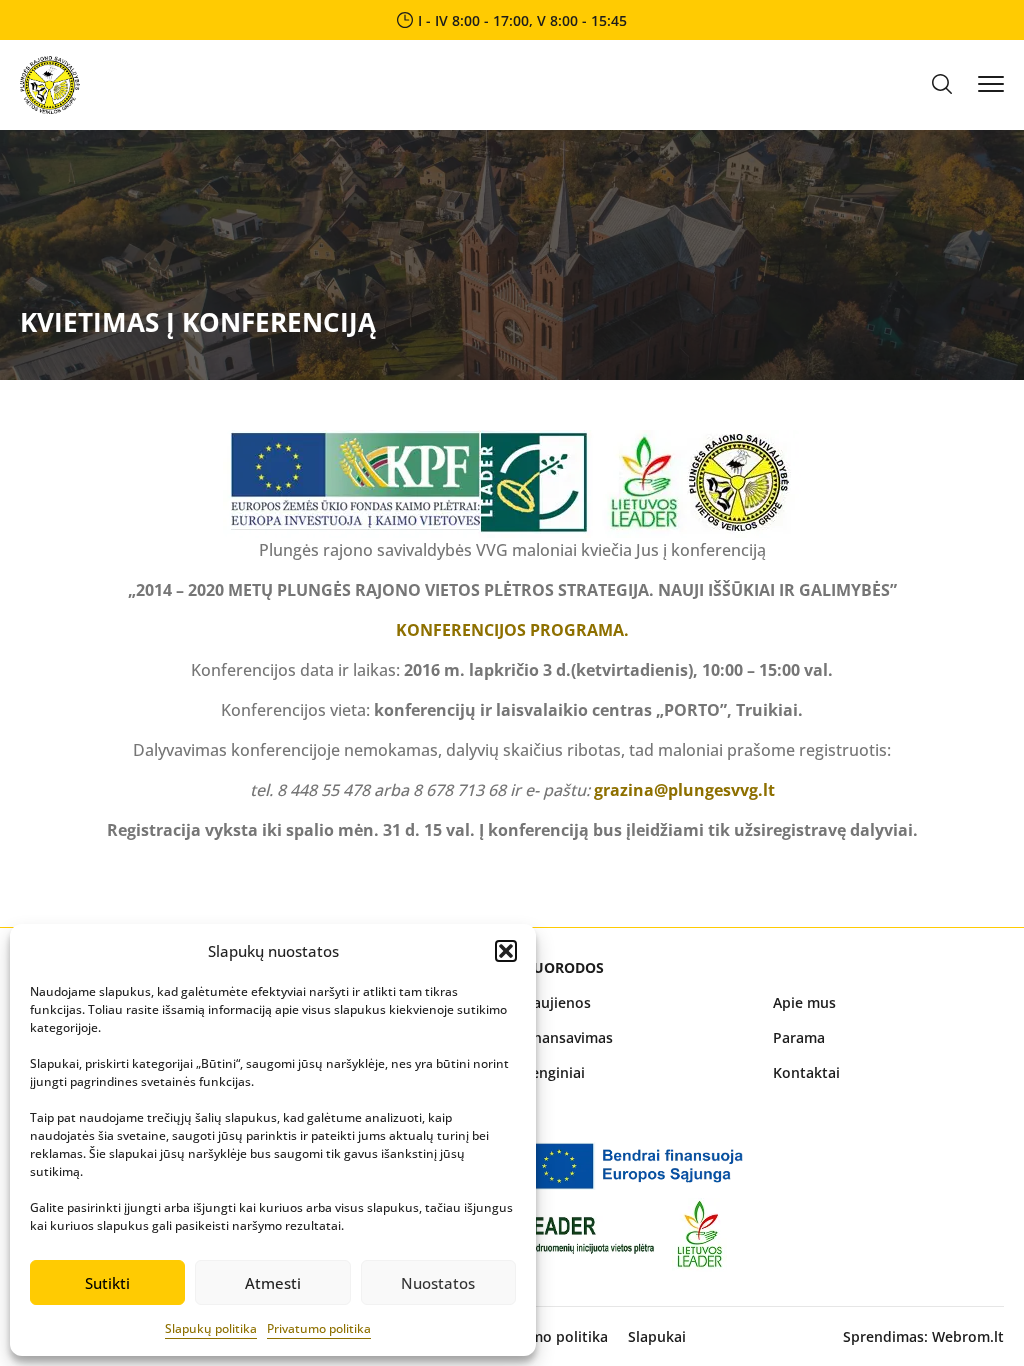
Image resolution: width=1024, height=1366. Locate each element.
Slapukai (657, 1336)
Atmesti (273, 1283)
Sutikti (107, 1283)
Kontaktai (806, 1072)
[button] (506, 951)
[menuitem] (637, 1002)
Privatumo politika (319, 1328)
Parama (799, 1037)
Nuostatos (438, 1283)
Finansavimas (567, 1037)
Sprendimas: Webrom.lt (923, 1336)
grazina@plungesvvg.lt (684, 790)
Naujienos (556, 1002)
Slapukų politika (211, 1328)
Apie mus (804, 1002)
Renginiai (553, 1072)
